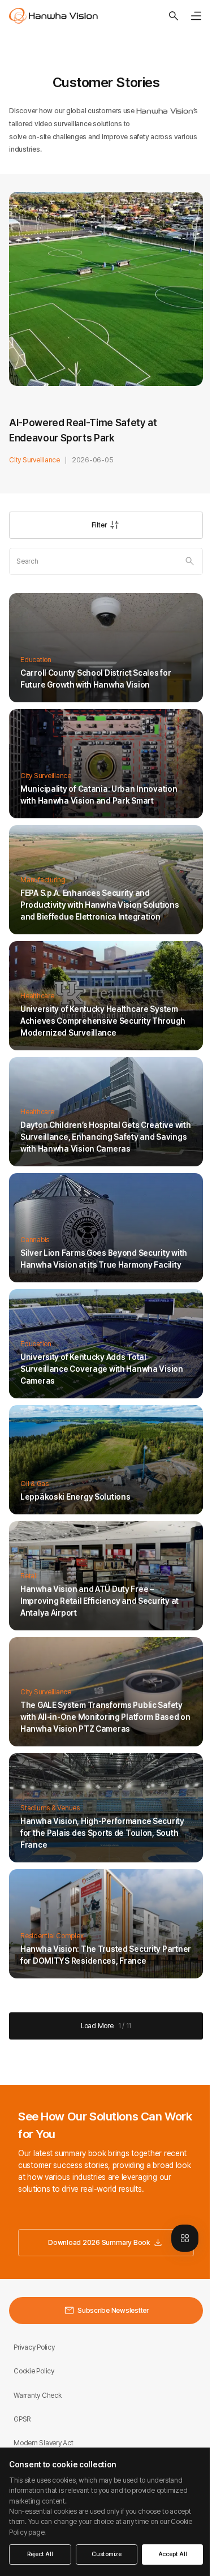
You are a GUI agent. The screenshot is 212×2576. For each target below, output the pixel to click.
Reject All (40, 2554)
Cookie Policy (34, 2371)
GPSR (22, 2419)
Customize (107, 2554)
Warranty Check (38, 2395)
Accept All (173, 2554)
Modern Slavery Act (44, 2443)
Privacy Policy (34, 2347)
